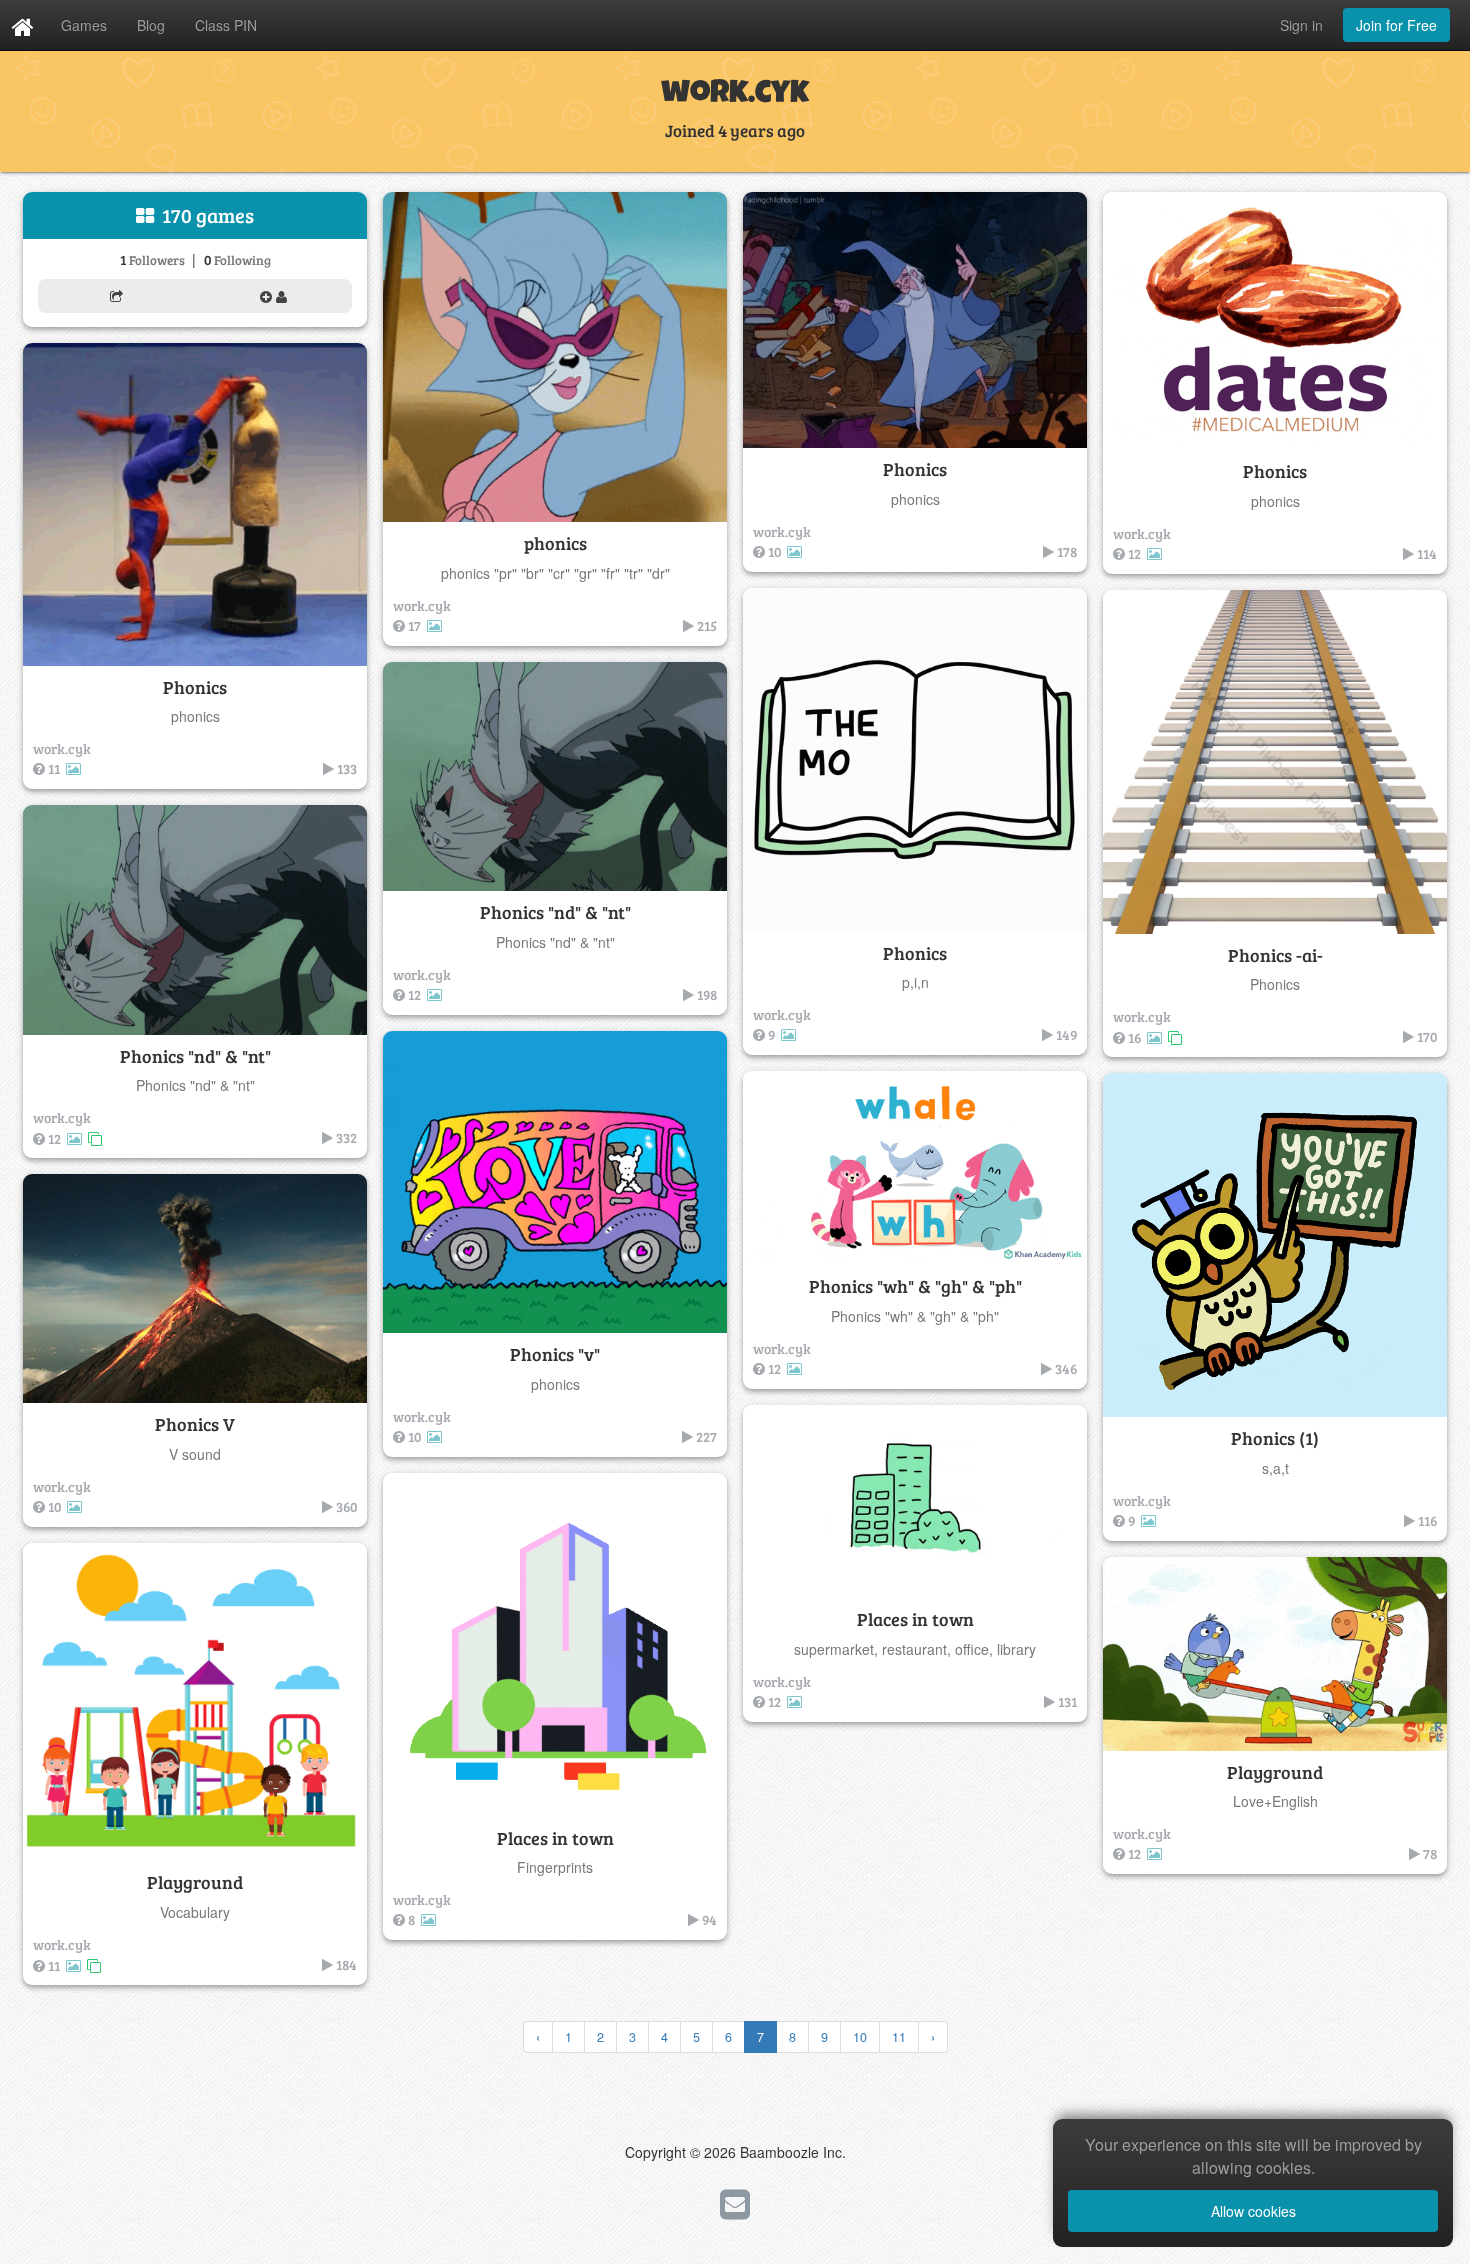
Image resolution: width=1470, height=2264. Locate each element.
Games (84, 25)
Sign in (1301, 25)
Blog (151, 25)
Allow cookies (1253, 2211)
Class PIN (226, 25)
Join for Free (1396, 25)
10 (860, 2037)
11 (899, 2037)
